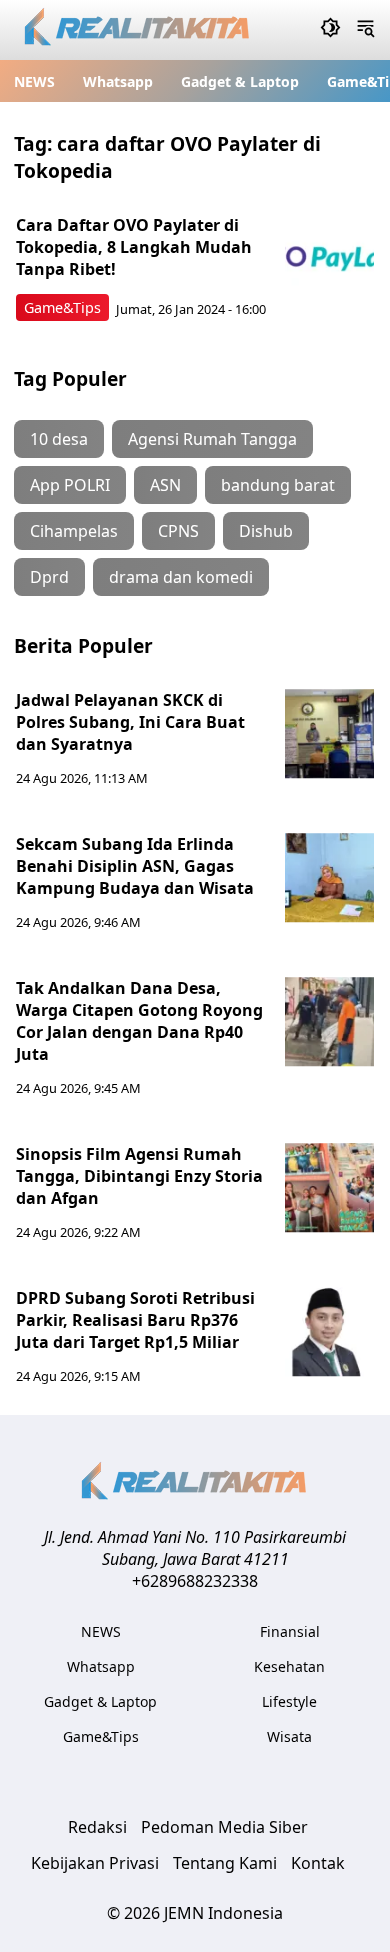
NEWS (34, 81)
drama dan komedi (181, 577)
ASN (165, 485)
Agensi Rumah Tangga (212, 439)
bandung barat (278, 485)
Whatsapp (118, 81)
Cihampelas (74, 531)
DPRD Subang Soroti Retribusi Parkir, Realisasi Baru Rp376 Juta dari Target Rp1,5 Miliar (135, 1320)
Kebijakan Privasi (95, 1863)
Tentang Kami (225, 1863)
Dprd (49, 577)
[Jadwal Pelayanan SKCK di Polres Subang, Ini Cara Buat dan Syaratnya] (330, 734)
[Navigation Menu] (365, 30)
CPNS (178, 531)
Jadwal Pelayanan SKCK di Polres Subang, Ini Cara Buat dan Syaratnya (130, 722)
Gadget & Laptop (240, 81)
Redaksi (97, 1827)
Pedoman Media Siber (224, 1827)
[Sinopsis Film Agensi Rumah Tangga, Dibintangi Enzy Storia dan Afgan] (330, 1188)
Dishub (266, 531)
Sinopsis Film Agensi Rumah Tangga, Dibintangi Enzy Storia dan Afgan (139, 1176)
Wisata (289, 1736)
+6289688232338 (195, 1581)
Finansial (290, 1631)
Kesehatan (289, 1666)
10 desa (59, 439)
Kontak (318, 1863)
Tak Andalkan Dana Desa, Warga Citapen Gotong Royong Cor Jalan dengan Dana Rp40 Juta (139, 1021)
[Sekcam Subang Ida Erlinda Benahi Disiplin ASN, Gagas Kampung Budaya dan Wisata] (330, 878)
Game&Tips (62, 307)
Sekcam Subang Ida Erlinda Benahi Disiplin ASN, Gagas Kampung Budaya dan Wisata (135, 866)
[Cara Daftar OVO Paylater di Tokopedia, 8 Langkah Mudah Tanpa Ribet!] (330, 259)
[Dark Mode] (330, 30)
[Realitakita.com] (138, 30)
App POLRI (70, 485)
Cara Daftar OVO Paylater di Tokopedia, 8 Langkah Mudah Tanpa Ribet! (134, 247)
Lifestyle (289, 1701)
